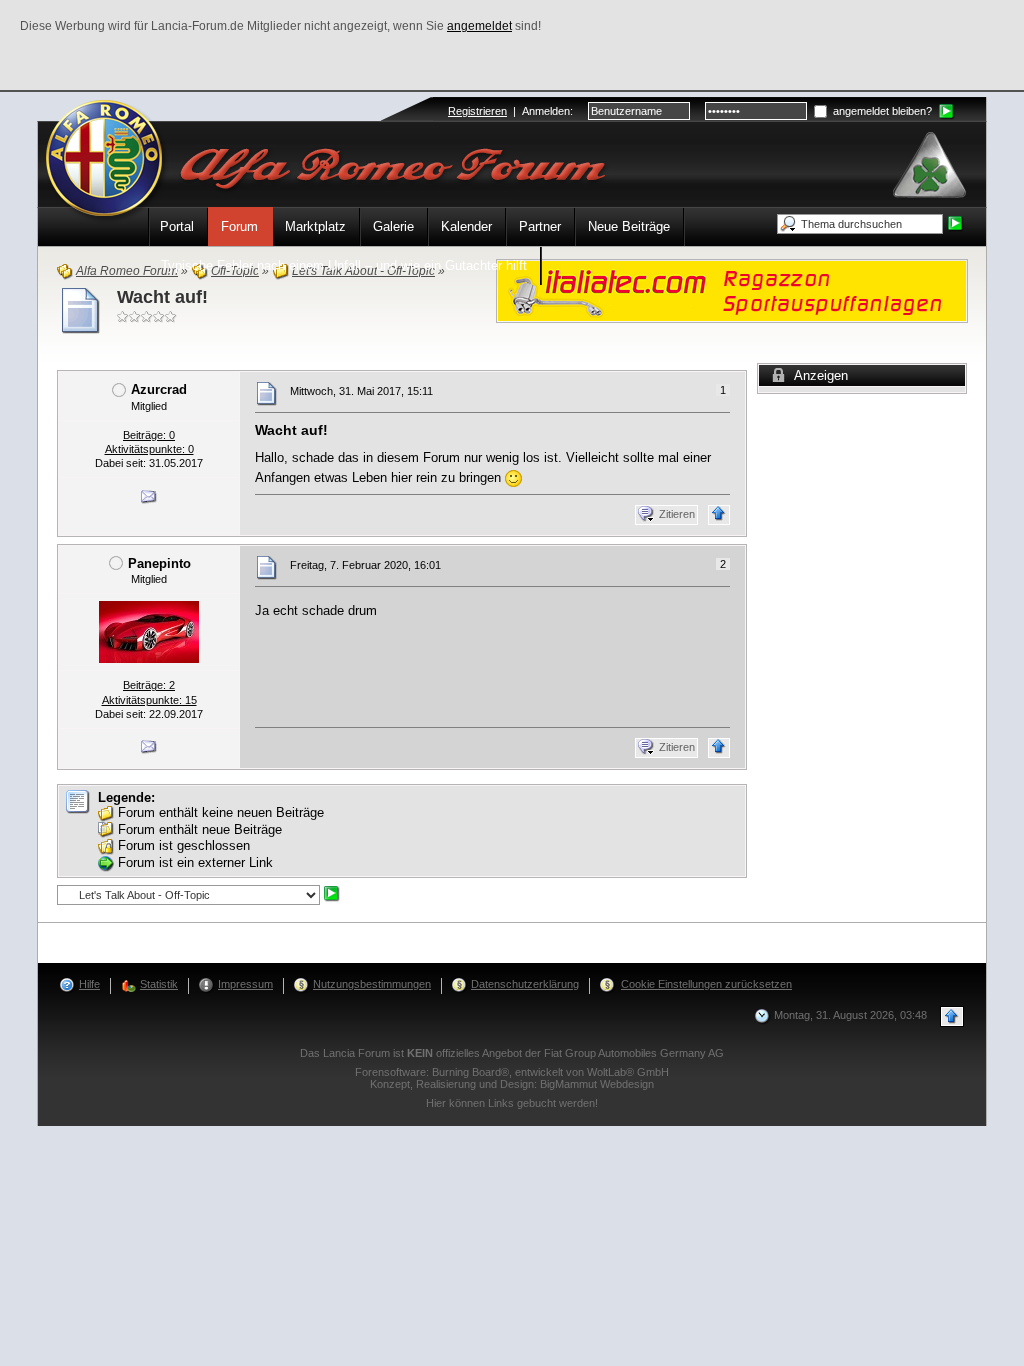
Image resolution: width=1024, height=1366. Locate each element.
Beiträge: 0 (149, 435)
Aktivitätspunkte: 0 (149, 449)
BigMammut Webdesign (597, 1084)
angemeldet (479, 26)
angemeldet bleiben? (881, 111)
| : (510, 111)
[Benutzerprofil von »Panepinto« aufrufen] (149, 631)
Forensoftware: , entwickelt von (512, 1072)
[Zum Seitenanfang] (719, 515)
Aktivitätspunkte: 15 (149, 700)
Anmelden (546, 111)
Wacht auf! (162, 297)
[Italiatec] (732, 289)
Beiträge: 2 (149, 685)
